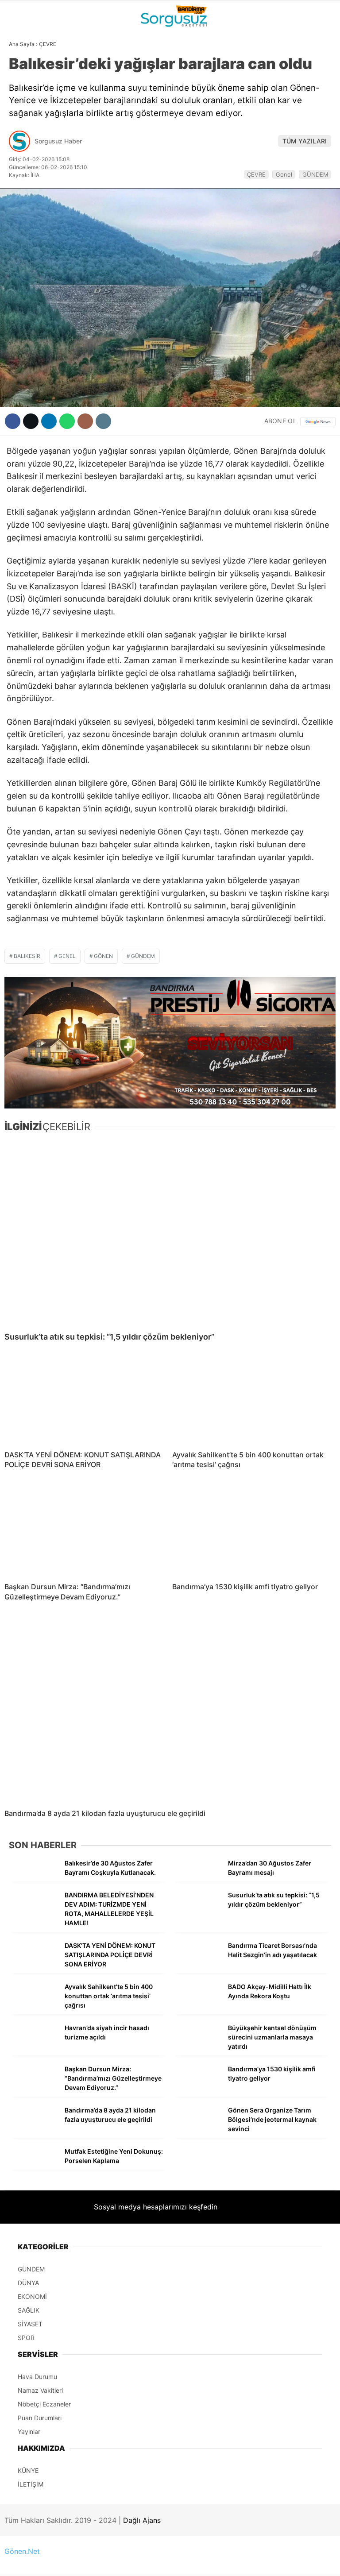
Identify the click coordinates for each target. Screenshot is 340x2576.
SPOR (21, 144)
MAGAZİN (28, 162)
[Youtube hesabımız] (217, 2562)
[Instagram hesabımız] (163, 2562)
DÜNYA (23, 91)
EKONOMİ (27, 127)
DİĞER (22, 198)
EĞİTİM (24, 180)
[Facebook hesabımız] (55, 2562)
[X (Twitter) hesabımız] (109, 2562)
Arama (249, 43)
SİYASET (26, 108)
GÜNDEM (26, 73)
